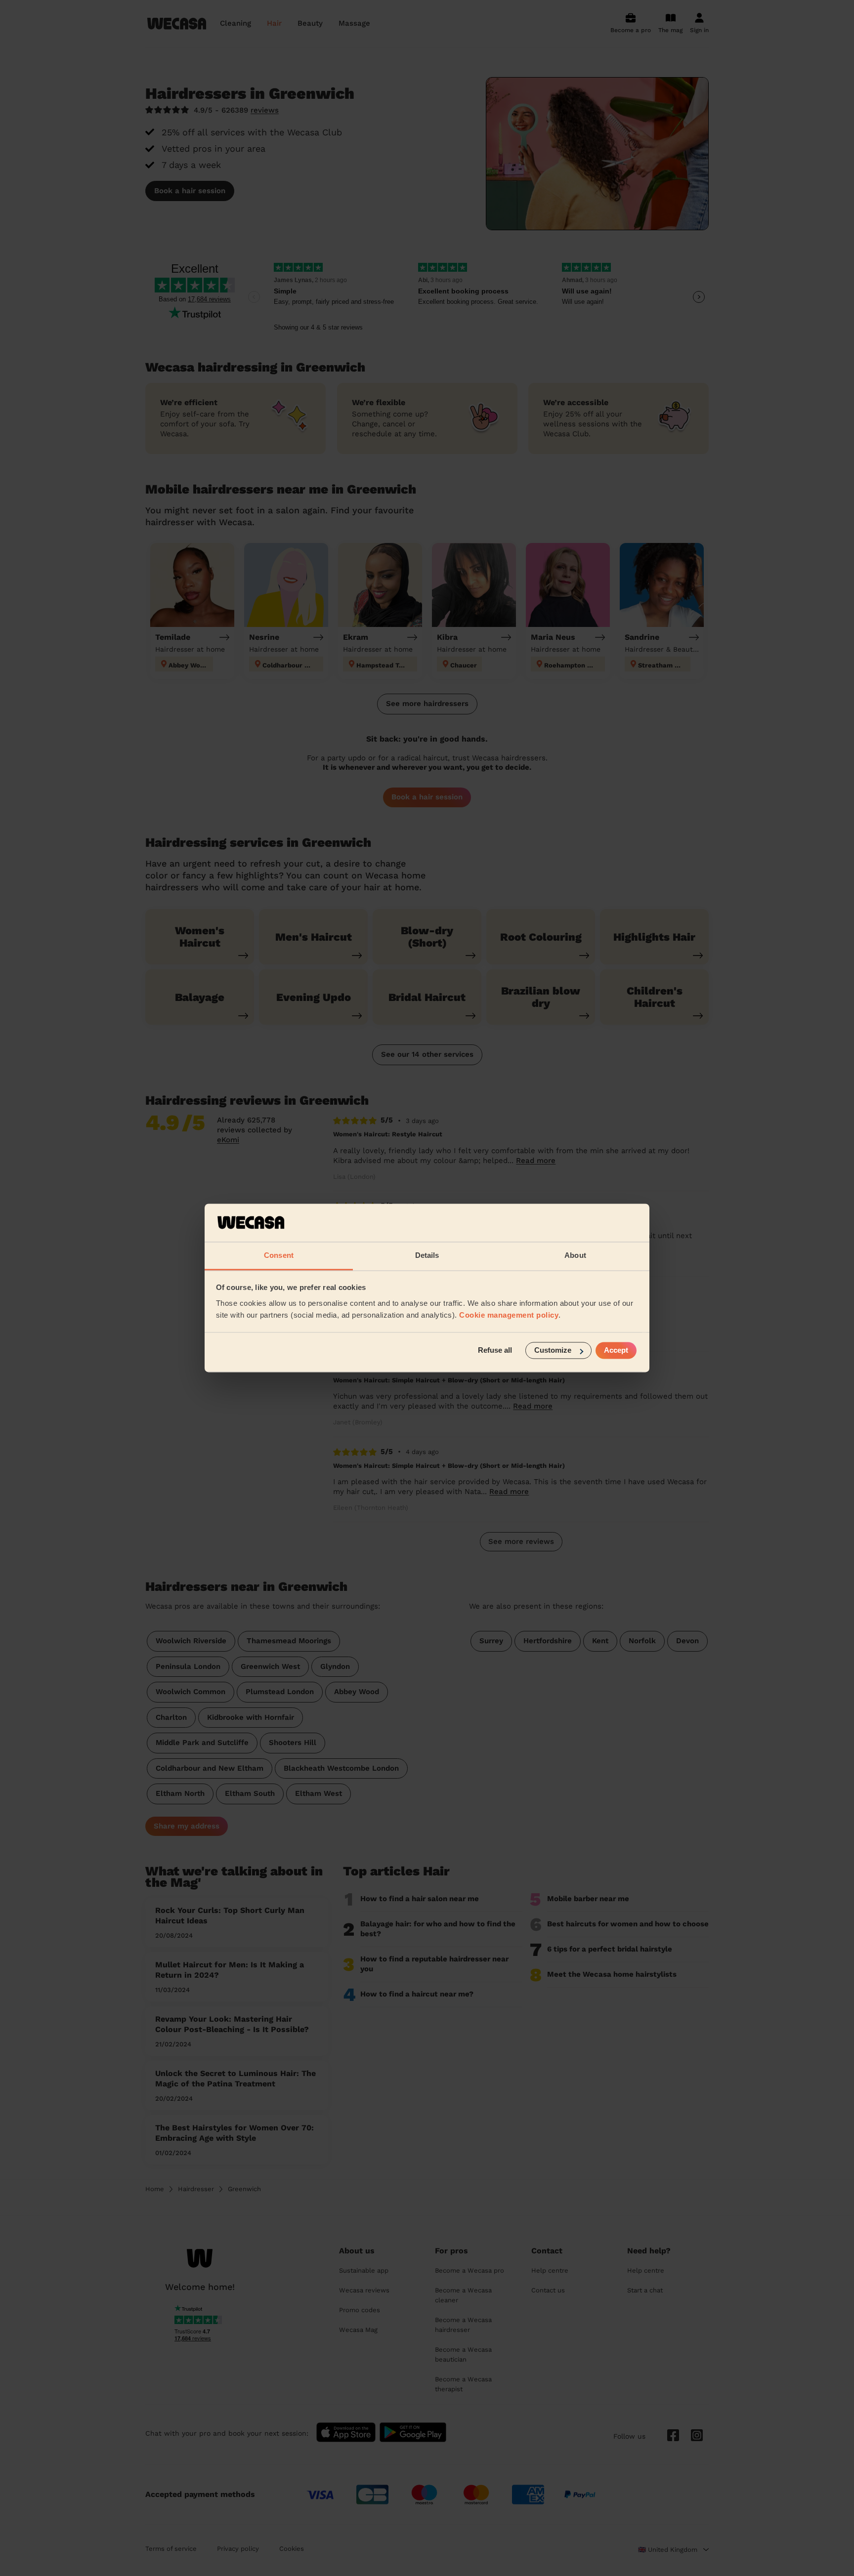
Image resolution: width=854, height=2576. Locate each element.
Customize (553, 1350)
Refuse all (495, 1350)
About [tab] (575, 1255)
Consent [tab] (279, 1255)
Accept (616, 1350)
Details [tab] (427, 1255)
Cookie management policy (509, 1315)
